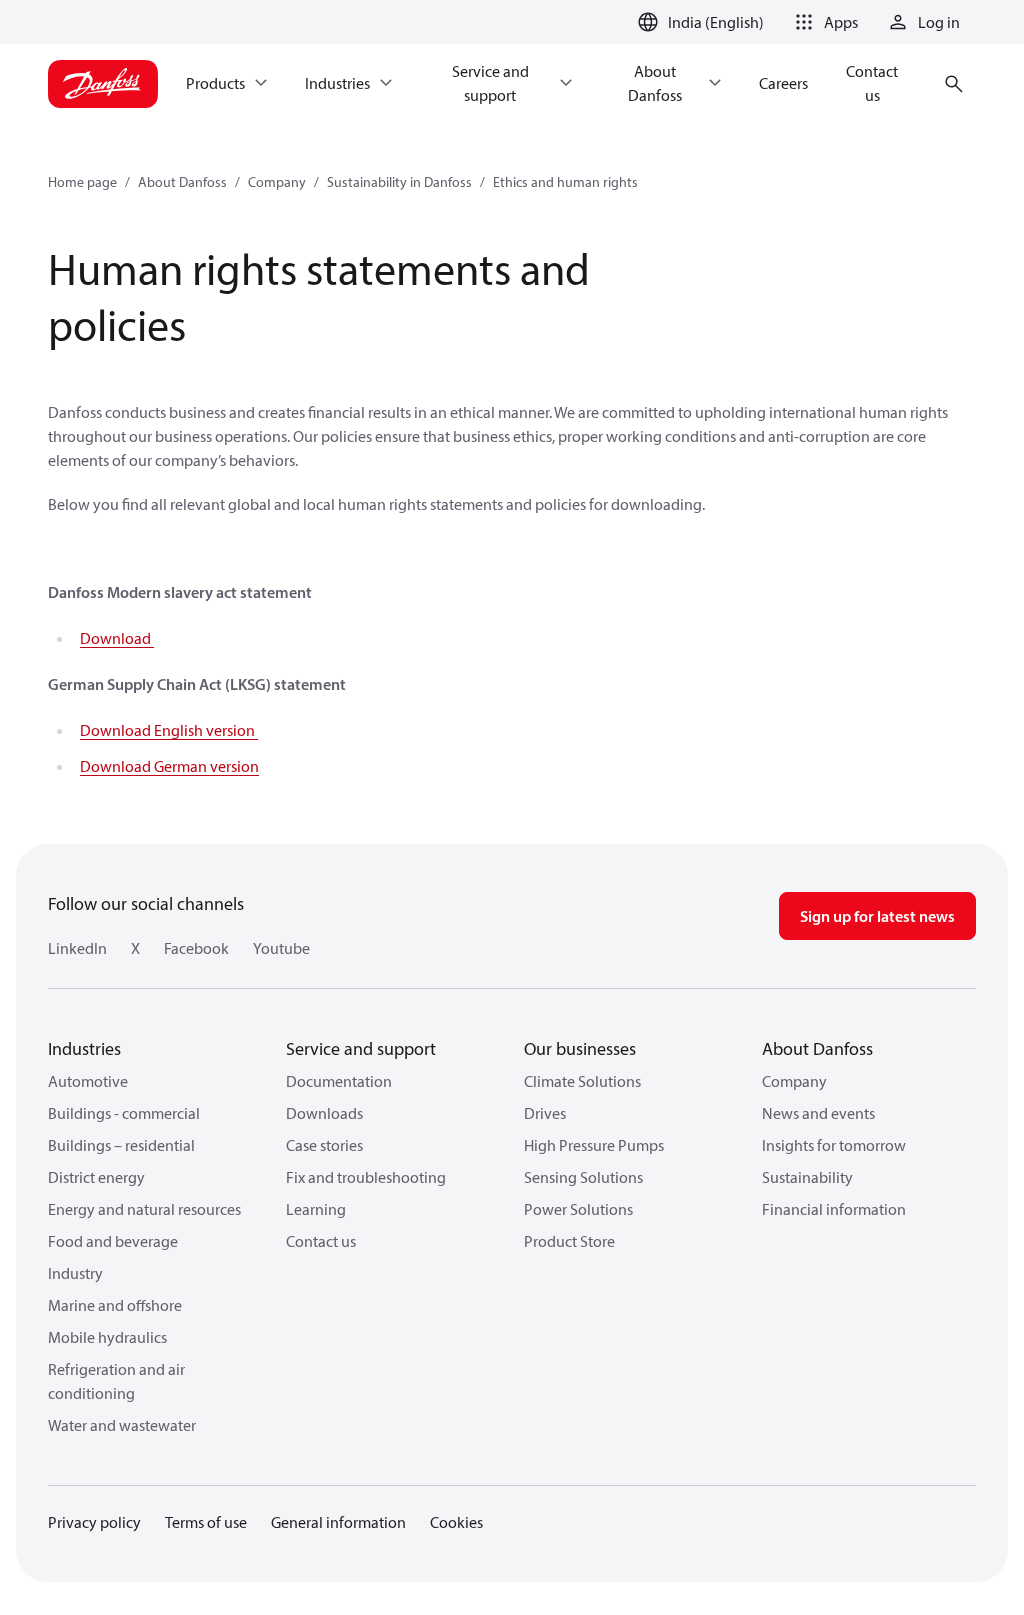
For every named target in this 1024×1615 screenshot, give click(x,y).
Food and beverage (113, 1241)
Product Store (569, 1241)
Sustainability (807, 1177)
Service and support (361, 1048)
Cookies (456, 1522)
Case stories (324, 1145)
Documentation (339, 1081)
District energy (96, 1177)
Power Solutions (578, 1209)
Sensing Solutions (583, 1177)
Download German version (169, 766)
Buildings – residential (121, 1145)
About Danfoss (182, 182)
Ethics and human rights (565, 182)
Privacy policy (94, 1522)
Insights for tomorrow (834, 1145)
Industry (75, 1273)
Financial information (834, 1209)
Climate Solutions (582, 1081)
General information (338, 1522)
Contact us (321, 1241)
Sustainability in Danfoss (399, 182)
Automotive (88, 1081)
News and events (818, 1113)
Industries (84, 1048)
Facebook (196, 948)
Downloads (324, 1113)
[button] (823, 22)
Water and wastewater (122, 1425)
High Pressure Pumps (594, 1145)
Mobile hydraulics (107, 1337)
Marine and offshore (115, 1305)
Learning (316, 1209)
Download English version (169, 730)
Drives (545, 1113)
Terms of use (206, 1522)
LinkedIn (77, 948)
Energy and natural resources (144, 1209)
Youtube (281, 948)
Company (277, 182)
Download (117, 638)
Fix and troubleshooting (366, 1177)
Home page (82, 182)
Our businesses (580, 1048)
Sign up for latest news (877, 916)
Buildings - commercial (124, 1113)
